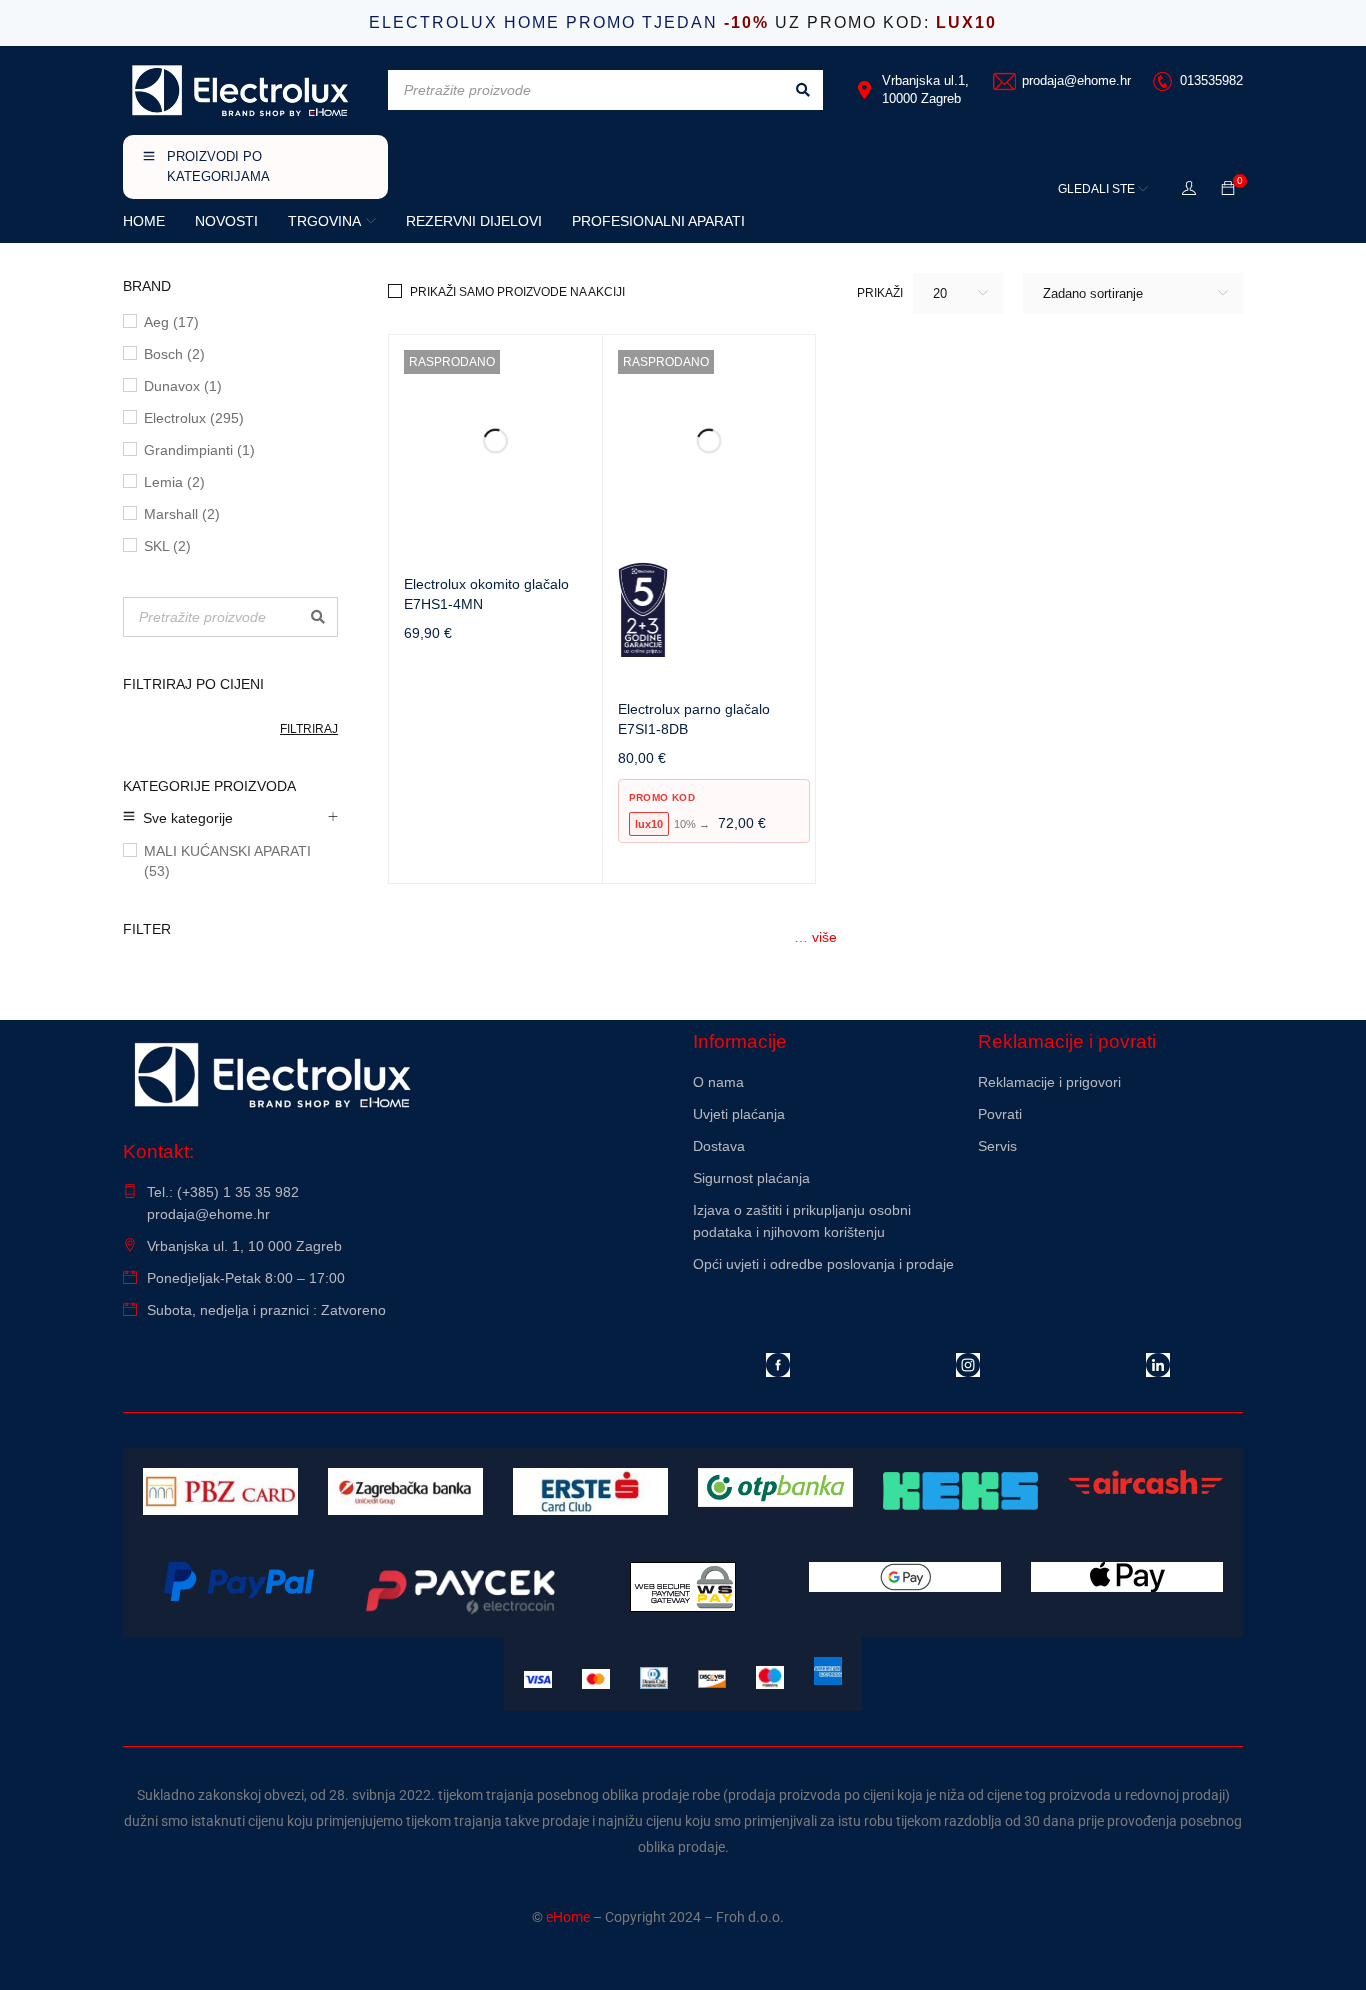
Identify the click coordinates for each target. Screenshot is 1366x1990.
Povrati (1000, 1114)
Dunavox (183, 386)
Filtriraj (309, 729)
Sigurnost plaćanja (751, 1178)
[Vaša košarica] (1228, 189)
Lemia (174, 482)
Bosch (174, 354)
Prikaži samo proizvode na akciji (517, 292)
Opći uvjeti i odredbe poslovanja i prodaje (823, 1264)
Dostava (719, 1146)
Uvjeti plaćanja (739, 1114)
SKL (167, 546)
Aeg (171, 322)
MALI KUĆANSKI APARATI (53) (227, 861)
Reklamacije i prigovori (1049, 1082)
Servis (997, 1146)
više (824, 937)
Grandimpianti (199, 450)
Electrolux (194, 418)
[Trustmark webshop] (1110, 1200)
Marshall (182, 514)
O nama (718, 1082)
